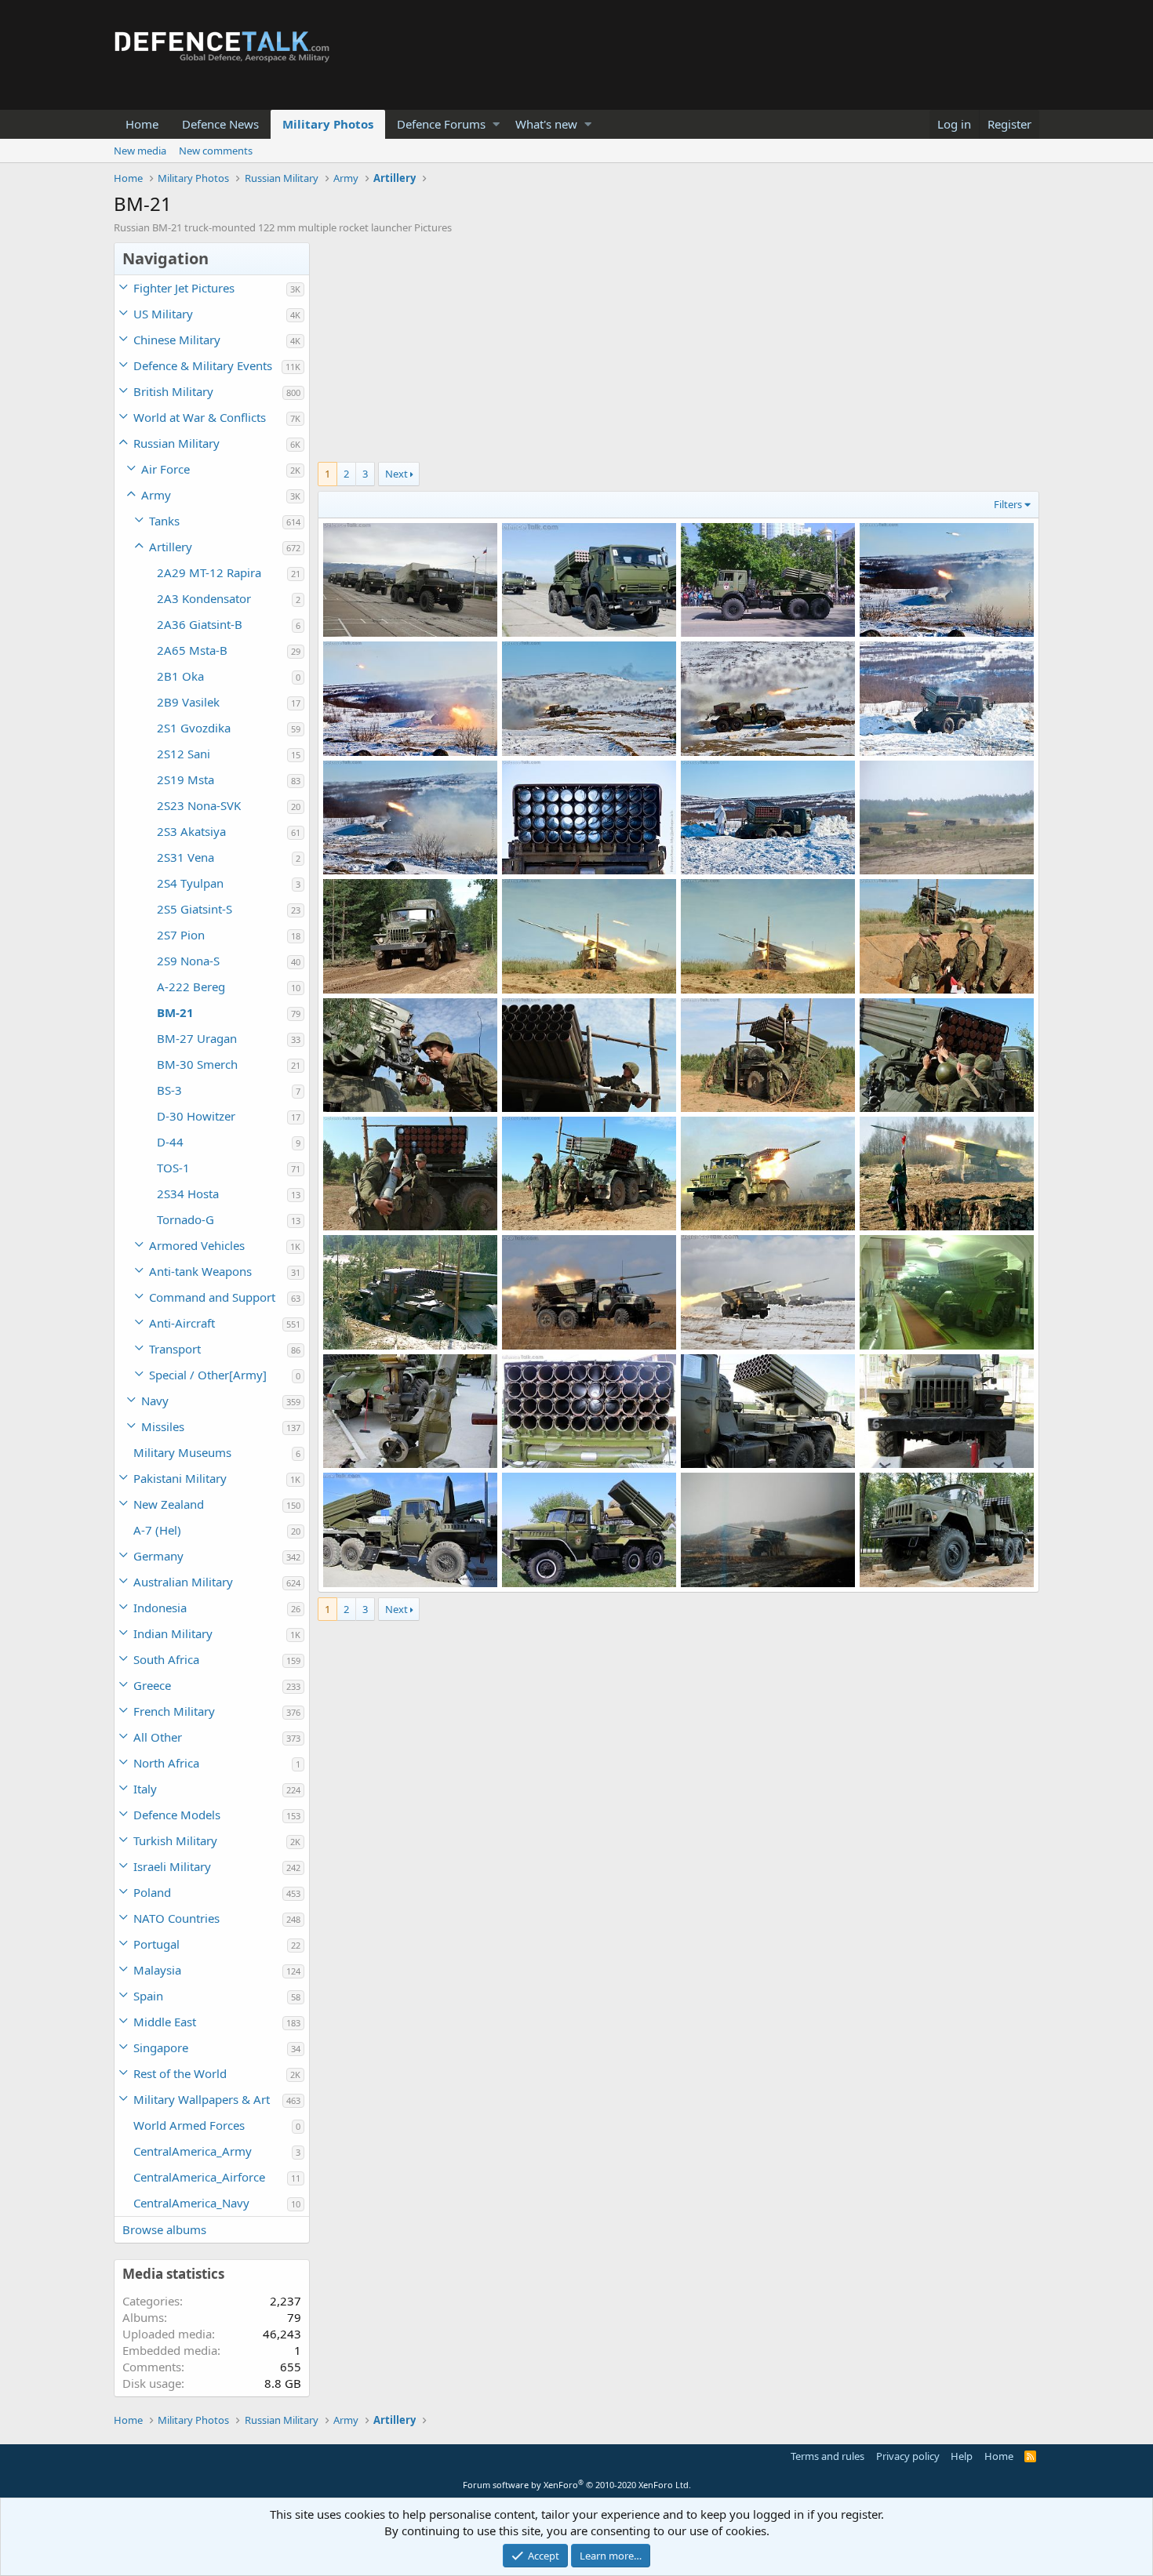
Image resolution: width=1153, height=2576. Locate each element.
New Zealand (169, 1504)
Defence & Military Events (203, 365)
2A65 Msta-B (192, 650)
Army (156, 495)
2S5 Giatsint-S (195, 909)
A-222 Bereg (191, 986)
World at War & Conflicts (200, 417)
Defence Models (177, 1815)
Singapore (161, 2047)
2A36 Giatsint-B (200, 624)
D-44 (170, 1142)
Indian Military (173, 1633)
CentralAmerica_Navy (191, 2203)
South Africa (166, 1659)
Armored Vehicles (197, 1245)
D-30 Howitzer (196, 1116)
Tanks (164, 521)
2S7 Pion (181, 935)
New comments (216, 151)
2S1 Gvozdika (194, 728)
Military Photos (328, 124)
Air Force (165, 469)
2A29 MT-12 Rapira (209, 572)
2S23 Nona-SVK (199, 805)
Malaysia (157, 1970)
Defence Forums (441, 124)
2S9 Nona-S (188, 961)
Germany (158, 1556)
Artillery (171, 547)
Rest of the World (180, 2073)
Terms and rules (827, 2456)
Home (142, 124)
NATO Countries (176, 1918)
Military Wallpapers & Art (202, 2099)
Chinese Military (177, 340)
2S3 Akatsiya (191, 831)
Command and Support (212, 1297)
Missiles (163, 1426)
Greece (152, 1685)
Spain (148, 1996)
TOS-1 (173, 1168)
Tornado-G (185, 1219)
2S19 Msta (185, 779)
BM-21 (175, 1012)
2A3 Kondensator (204, 598)
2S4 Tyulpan (190, 883)
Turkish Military (175, 1840)
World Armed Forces (189, 2125)
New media (140, 151)
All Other (158, 1737)
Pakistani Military (180, 1478)
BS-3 (169, 1090)
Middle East (165, 2022)
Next (396, 474)
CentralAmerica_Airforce (199, 2177)
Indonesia (160, 1608)
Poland (152, 1892)
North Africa (166, 1763)
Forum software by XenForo (577, 2485)
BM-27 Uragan (197, 1038)
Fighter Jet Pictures (184, 288)
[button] (496, 124)
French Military (174, 1711)
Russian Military (176, 443)
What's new (546, 124)
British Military (173, 391)
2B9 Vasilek (188, 702)
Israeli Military (172, 1866)
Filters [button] (1008, 504)
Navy (155, 1401)
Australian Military (183, 1582)
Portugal (156, 1944)
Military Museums (182, 1452)
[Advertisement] (678, 352)
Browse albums (164, 2229)
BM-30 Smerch (197, 1064)
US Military (163, 314)
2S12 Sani (184, 754)
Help (962, 2456)
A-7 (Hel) (157, 1530)
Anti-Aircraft (182, 1323)
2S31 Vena (185, 857)
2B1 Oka (180, 676)
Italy (145, 1789)
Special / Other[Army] (208, 1375)
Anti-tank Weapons (200, 1271)
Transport (175, 1349)
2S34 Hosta (188, 1194)
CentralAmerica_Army (193, 2151)
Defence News (220, 124)
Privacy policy (908, 2456)
